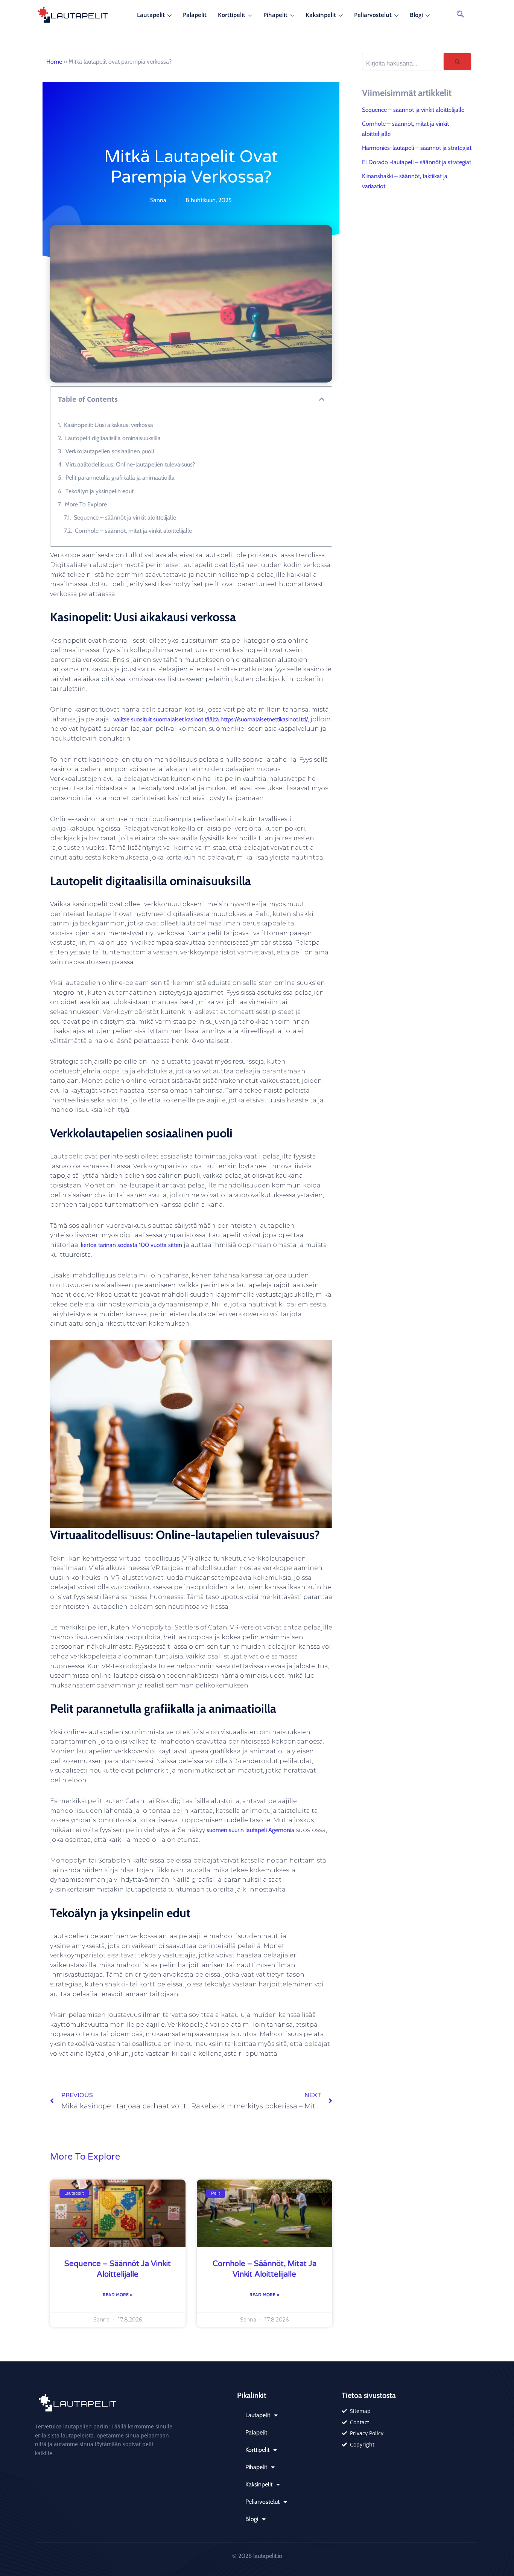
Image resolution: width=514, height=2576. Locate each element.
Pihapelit (275, 15)
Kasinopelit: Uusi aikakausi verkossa (109, 425)
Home (54, 62)
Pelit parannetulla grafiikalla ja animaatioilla (120, 478)
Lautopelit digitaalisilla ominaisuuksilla (113, 438)
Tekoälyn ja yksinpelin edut (100, 491)
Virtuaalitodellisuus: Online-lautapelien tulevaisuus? (130, 464)
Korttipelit (232, 15)
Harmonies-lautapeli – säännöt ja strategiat (417, 148)
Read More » (118, 2295)
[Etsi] (458, 62)
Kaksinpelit (321, 15)
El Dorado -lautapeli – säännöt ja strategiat (417, 162)
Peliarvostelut (373, 15)
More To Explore (86, 504)
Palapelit (195, 15)
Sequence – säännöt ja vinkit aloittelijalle (125, 517)
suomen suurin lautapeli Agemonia (250, 1830)
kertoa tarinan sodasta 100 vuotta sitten (132, 1245)
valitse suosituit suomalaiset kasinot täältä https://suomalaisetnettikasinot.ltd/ (211, 719)
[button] (461, 15)
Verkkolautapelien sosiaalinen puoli (110, 451)
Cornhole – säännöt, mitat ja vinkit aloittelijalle (133, 531)
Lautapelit (151, 15)
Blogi (416, 15)
